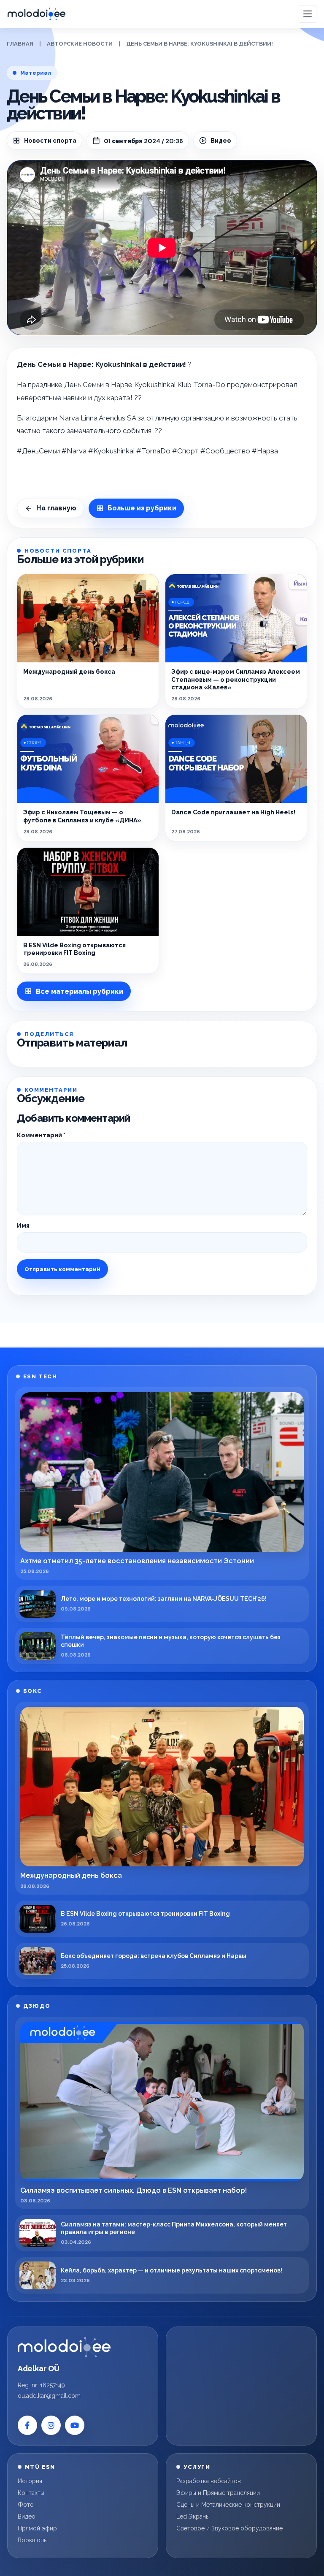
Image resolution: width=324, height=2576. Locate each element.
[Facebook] (27, 2425)
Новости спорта (50, 141)
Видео (27, 2516)
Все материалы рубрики (80, 991)
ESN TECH (40, 1376)
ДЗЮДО (37, 2006)
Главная (20, 44)
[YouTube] (75, 2425)
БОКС (32, 1691)
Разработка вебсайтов (209, 2481)
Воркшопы (33, 2540)
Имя (23, 1226)
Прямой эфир (37, 2528)
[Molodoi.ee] (64, 2347)
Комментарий (41, 1135)
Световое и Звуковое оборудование (229, 2528)
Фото (26, 2505)
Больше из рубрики (142, 508)
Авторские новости (80, 44)
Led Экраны (193, 2516)
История (30, 2481)
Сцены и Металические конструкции (228, 2505)
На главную (56, 508)
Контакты (31, 2493)
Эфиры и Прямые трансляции (218, 2493)
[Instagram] (51, 2425)
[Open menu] (308, 14)
